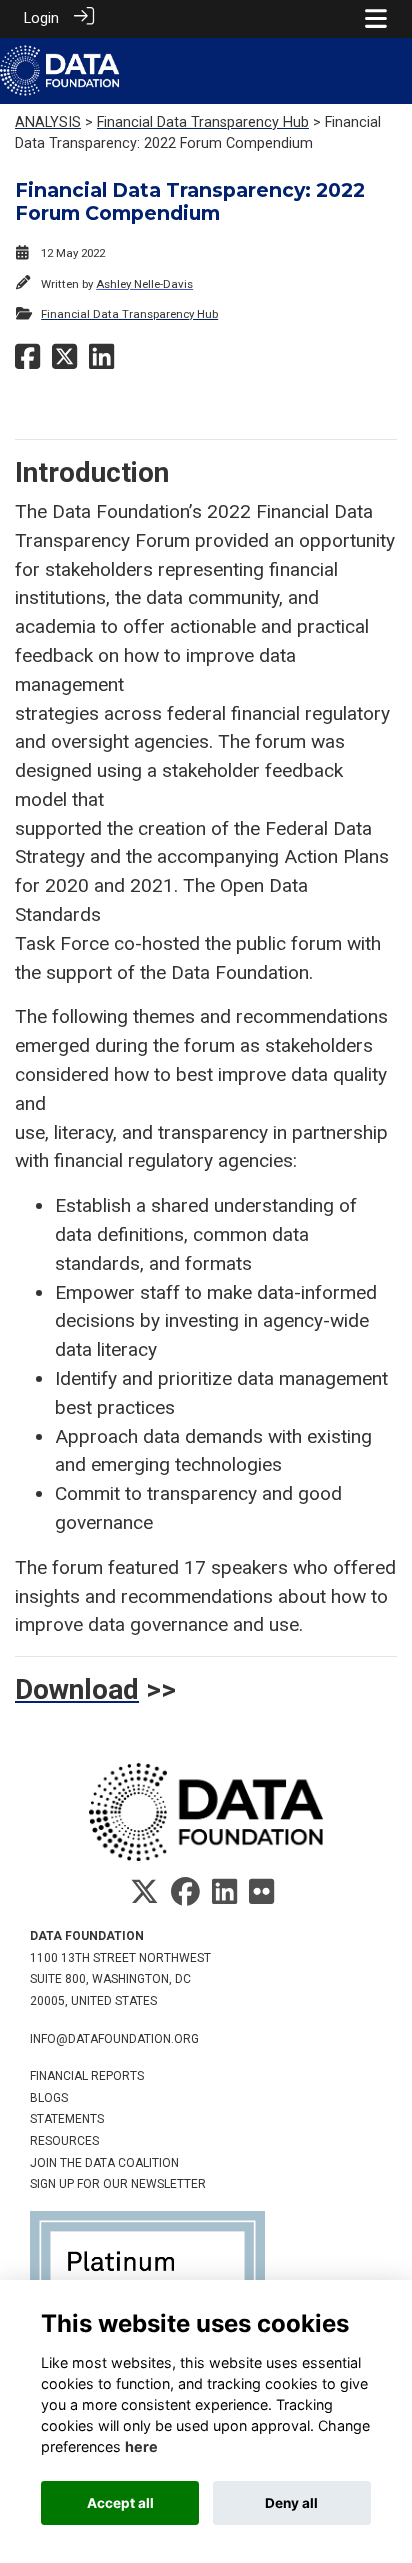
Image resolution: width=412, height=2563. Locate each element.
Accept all (120, 2503)
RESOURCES (64, 2141)
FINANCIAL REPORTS (87, 2076)
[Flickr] (261, 1898)
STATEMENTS (67, 2119)
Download (77, 1689)
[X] (144, 1898)
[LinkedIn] (224, 1898)
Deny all (291, 2503)
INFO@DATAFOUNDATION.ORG (114, 2039)
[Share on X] (64, 362)
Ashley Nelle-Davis (144, 284)
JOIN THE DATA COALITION (104, 2163)
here (141, 2446)
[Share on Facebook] (27, 362)
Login (41, 18)
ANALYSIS (48, 122)
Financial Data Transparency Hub (203, 122)
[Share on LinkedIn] (101, 362)
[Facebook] (185, 1898)
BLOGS (49, 2098)
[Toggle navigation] (376, 18)
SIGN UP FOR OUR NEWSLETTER (118, 2184)
